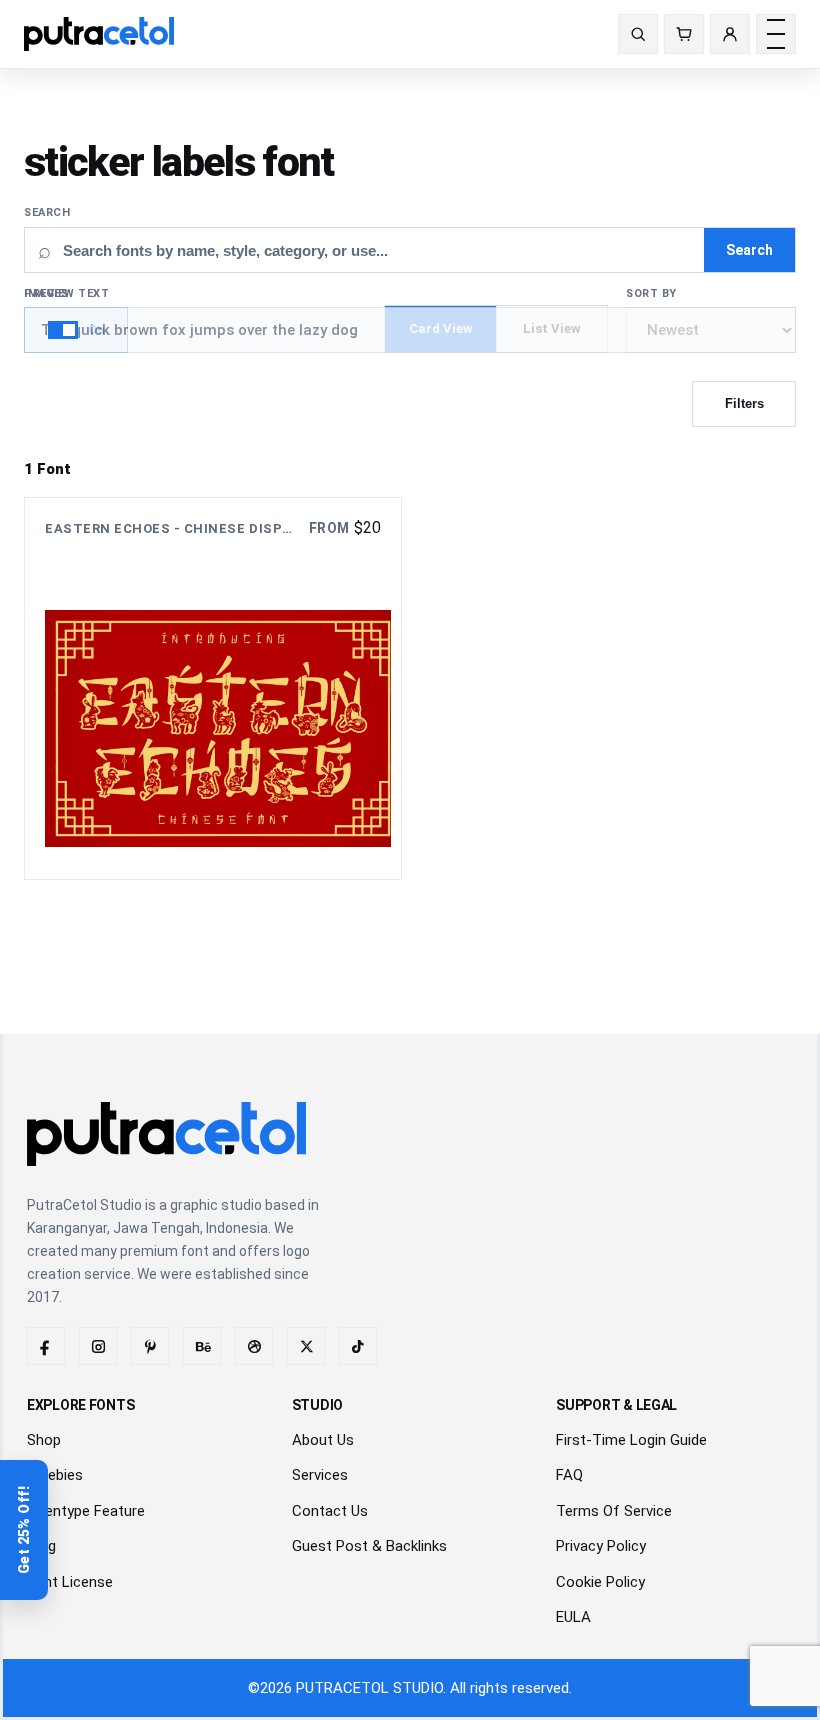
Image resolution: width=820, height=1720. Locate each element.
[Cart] (684, 34)
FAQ (569, 1475)
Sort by (651, 293)
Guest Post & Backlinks (369, 1546)
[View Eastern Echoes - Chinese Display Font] (213, 688)
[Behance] (202, 1346)
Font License (70, 1582)
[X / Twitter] (306, 1346)
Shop (44, 1440)
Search (47, 212)
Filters (744, 403)
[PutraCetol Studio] (107, 34)
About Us (323, 1440)
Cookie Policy (600, 1582)
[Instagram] (98, 1346)
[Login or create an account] (730, 34)
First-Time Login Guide (631, 1440)
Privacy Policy (601, 1546)
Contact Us (330, 1511)
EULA (573, 1617)
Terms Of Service (614, 1511)
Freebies (55, 1475)
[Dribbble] (254, 1346)
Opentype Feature (86, 1511)
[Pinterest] (150, 1346)
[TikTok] (358, 1346)
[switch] (76, 330)
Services (320, 1475)
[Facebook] (46, 1346)
